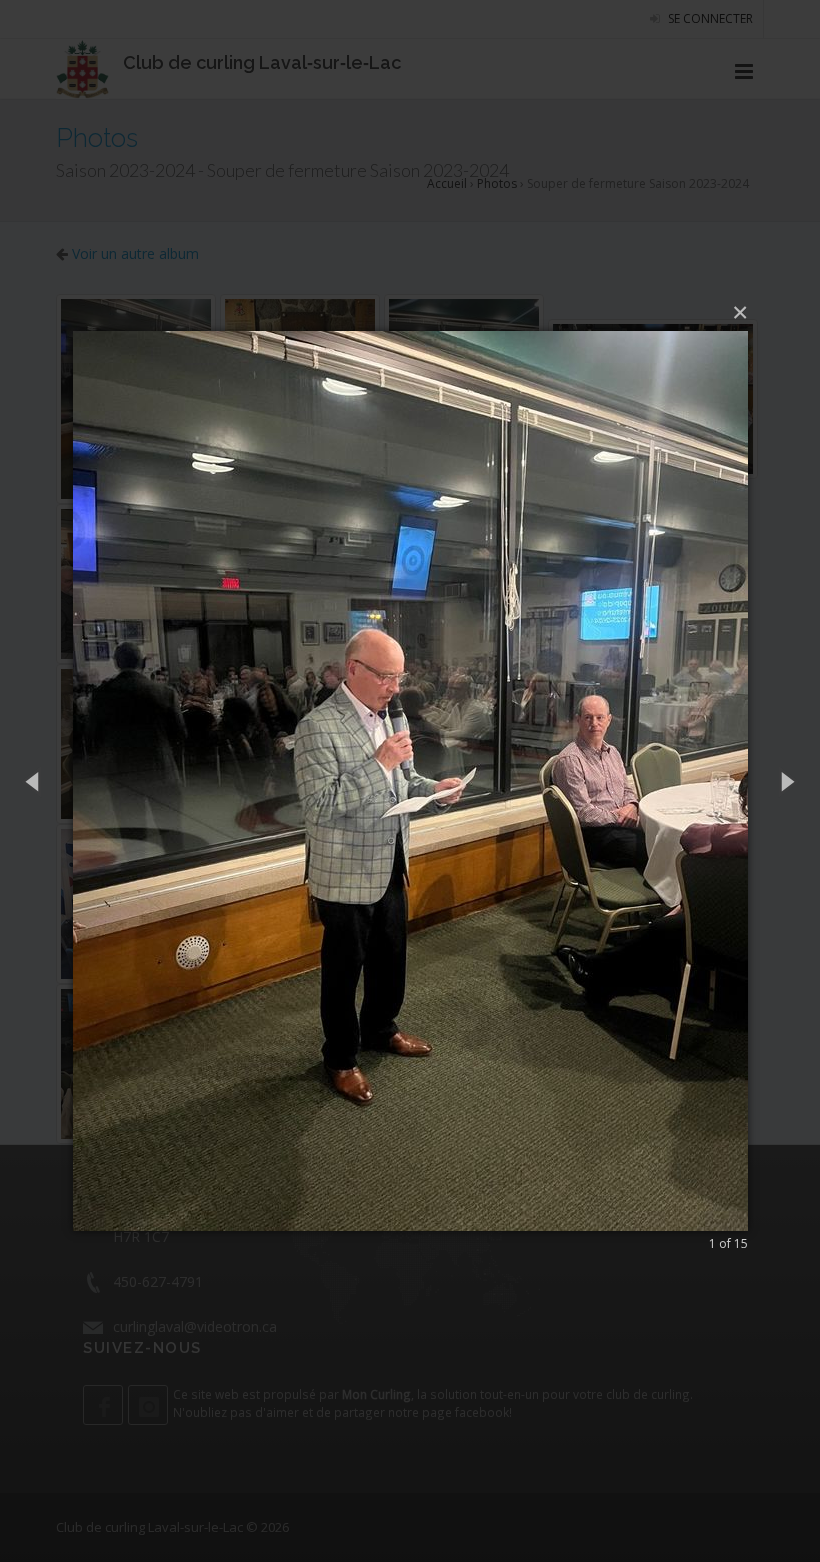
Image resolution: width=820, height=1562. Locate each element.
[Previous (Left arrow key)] (34, 781)
